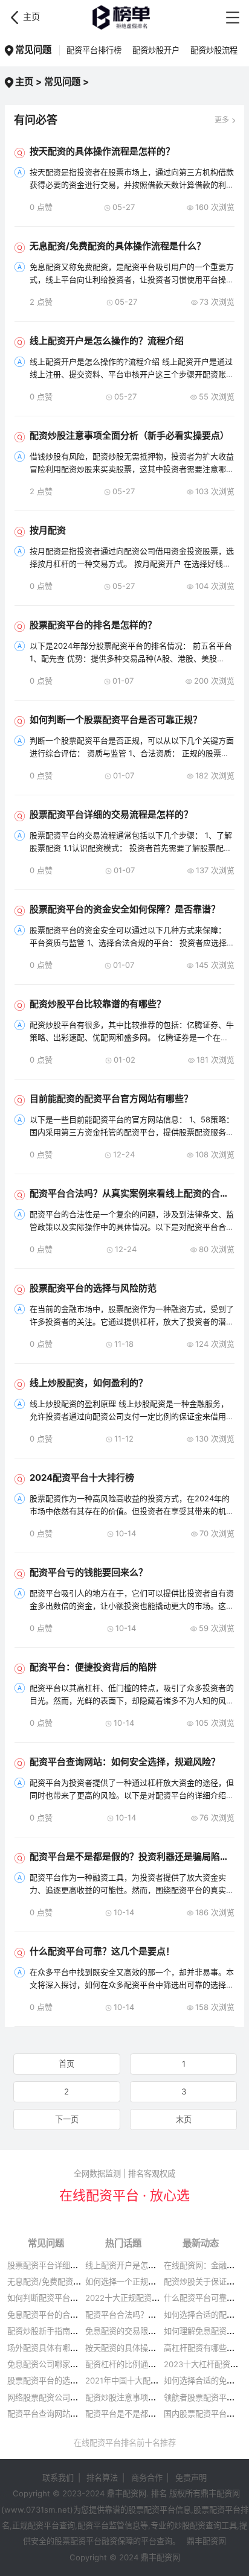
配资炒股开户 (156, 50)
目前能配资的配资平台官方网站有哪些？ (111, 1099)
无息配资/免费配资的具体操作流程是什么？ (118, 246)
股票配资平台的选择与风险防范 (93, 1288)
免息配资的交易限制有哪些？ (136, 2331)
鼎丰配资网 (124, 17)
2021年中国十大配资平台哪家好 (141, 2380)
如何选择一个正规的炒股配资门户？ (148, 2282)
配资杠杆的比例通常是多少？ (136, 2364)
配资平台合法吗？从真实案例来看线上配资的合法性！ (138, 1193)
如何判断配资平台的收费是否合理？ (70, 2298)
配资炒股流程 (214, 50)
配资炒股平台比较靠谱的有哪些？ (98, 1004)
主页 (31, 17)
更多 (222, 120)
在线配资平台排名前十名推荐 (125, 2443)
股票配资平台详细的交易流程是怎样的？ (111, 814)
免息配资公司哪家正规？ (50, 2364)
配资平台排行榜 (94, 50)
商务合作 (147, 2478)
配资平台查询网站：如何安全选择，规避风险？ (125, 1762)
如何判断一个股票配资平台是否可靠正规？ (116, 720)
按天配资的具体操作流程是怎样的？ (102, 151)
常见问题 (62, 82)
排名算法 (102, 2478)
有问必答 (36, 120)
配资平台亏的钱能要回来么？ (89, 1572)
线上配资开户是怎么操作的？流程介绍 (107, 341)
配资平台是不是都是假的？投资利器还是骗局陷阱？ (134, 1856)
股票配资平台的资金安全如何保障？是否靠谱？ (125, 909)
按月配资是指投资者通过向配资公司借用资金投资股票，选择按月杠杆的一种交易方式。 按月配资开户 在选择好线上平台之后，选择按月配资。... (132, 564)
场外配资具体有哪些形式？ (54, 2348)
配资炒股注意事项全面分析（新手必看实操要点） (129, 435)
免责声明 (191, 2478)
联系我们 (58, 2478)
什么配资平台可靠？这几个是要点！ (102, 1951)
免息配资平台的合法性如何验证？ (66, 2315)
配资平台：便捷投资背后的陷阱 (93, 1667)
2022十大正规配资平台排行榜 (138, 2298)
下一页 (67, 2119)
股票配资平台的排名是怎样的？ (93, 625)
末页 (184, 2119)
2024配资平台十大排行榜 (82, 1477)
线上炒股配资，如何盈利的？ (89, 1383)
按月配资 (48, 530)
